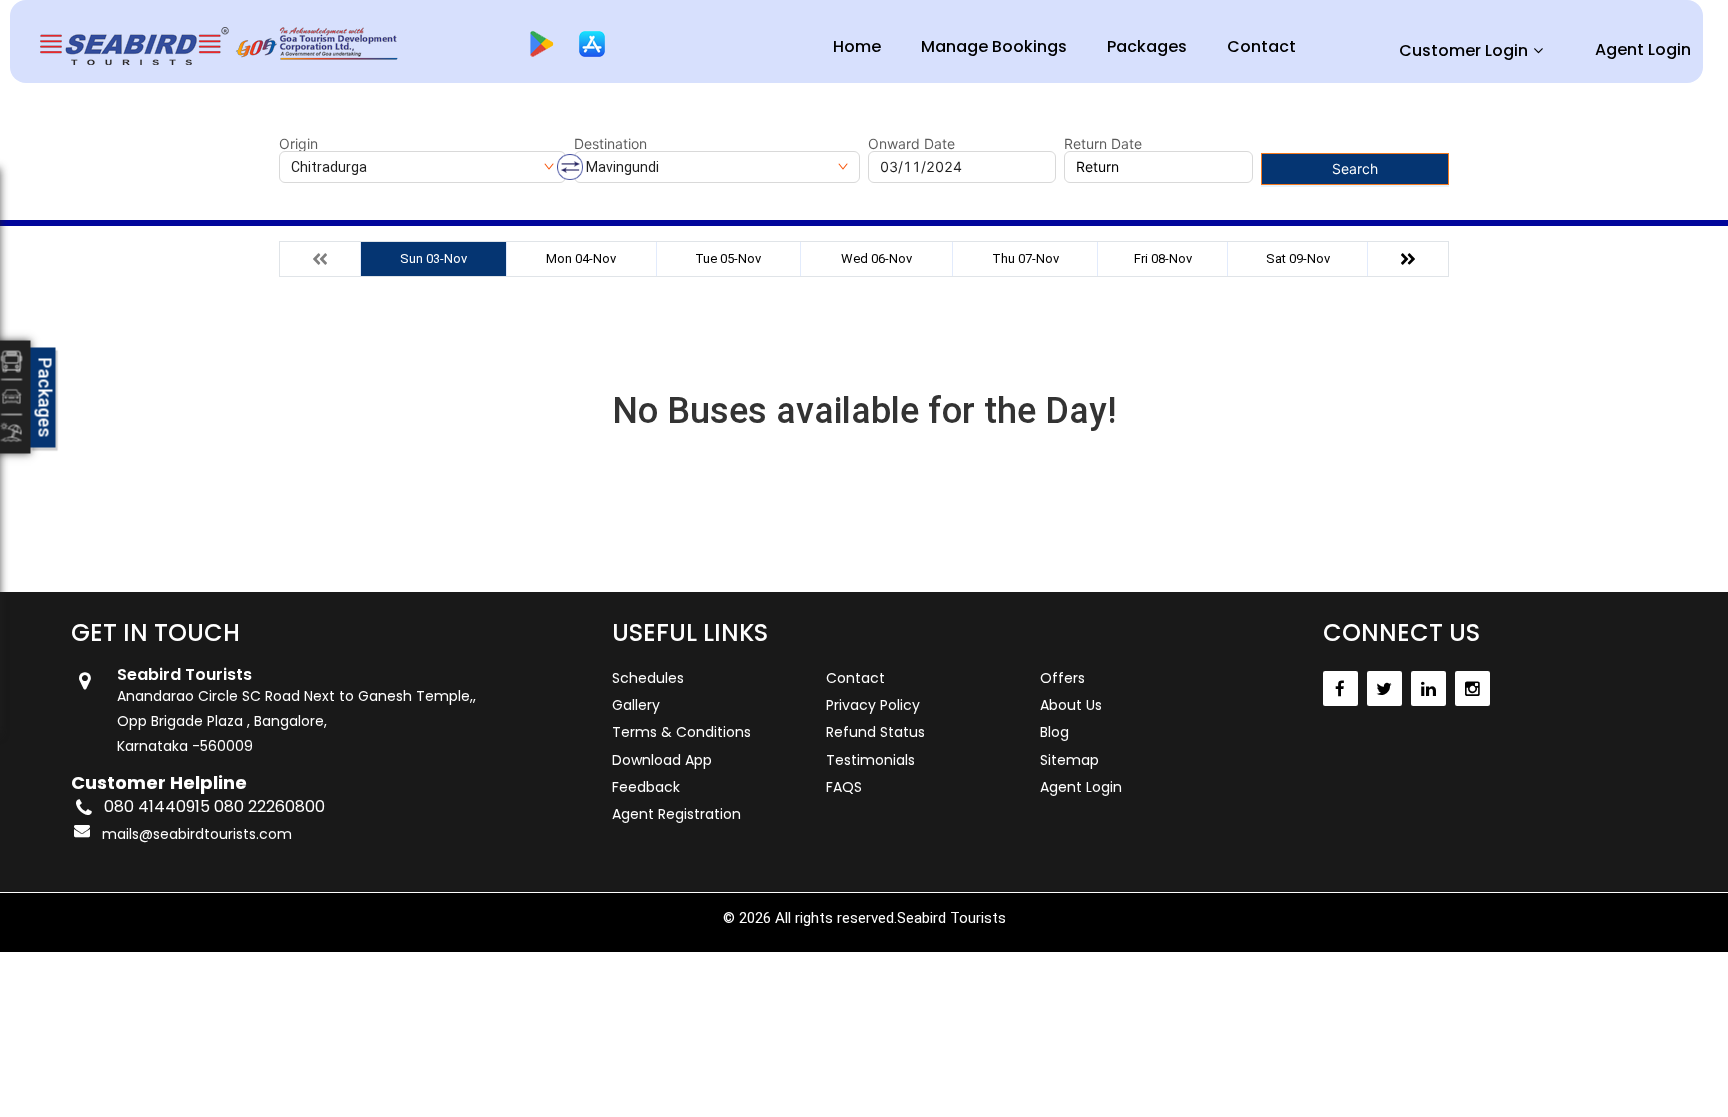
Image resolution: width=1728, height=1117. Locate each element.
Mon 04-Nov (581, 258)
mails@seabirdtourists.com (197, 834)
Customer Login (1463, 50)
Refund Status (875, 732)
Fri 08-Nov (1163, 258)
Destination (610, 144)
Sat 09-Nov (1298, 258)
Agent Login (1643, 49)
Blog (1054, 732)
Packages (1147, 46)
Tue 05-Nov (728, 258)
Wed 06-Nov (876, 258)
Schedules (648, 678)
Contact (1261, 46)
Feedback (646, 787)
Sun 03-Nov (433, 258)
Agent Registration (676, 814)
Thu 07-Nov (1025, 258)
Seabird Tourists (951, 918)
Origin (298, 144)
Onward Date (911, 144)
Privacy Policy (873, 705)
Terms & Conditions (681, 732)
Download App (662, 760)
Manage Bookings (994, 46)
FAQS (844, 787)
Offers (1062, 678)
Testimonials (870, 760)
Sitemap (1069, 760)
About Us (1071, 705)
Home (857, 46)
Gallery (636, 705)
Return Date (1103, 144)
